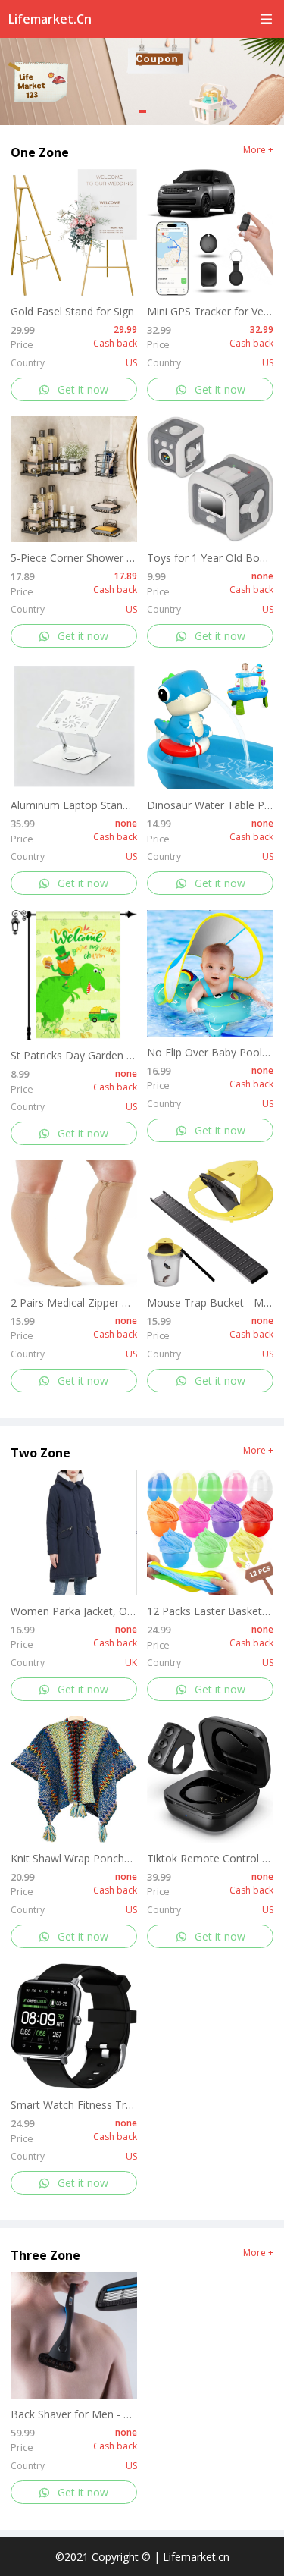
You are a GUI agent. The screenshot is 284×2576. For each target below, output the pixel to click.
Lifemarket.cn (50, 19)
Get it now (83, 389)
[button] (142, 111)
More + (258, 150)
